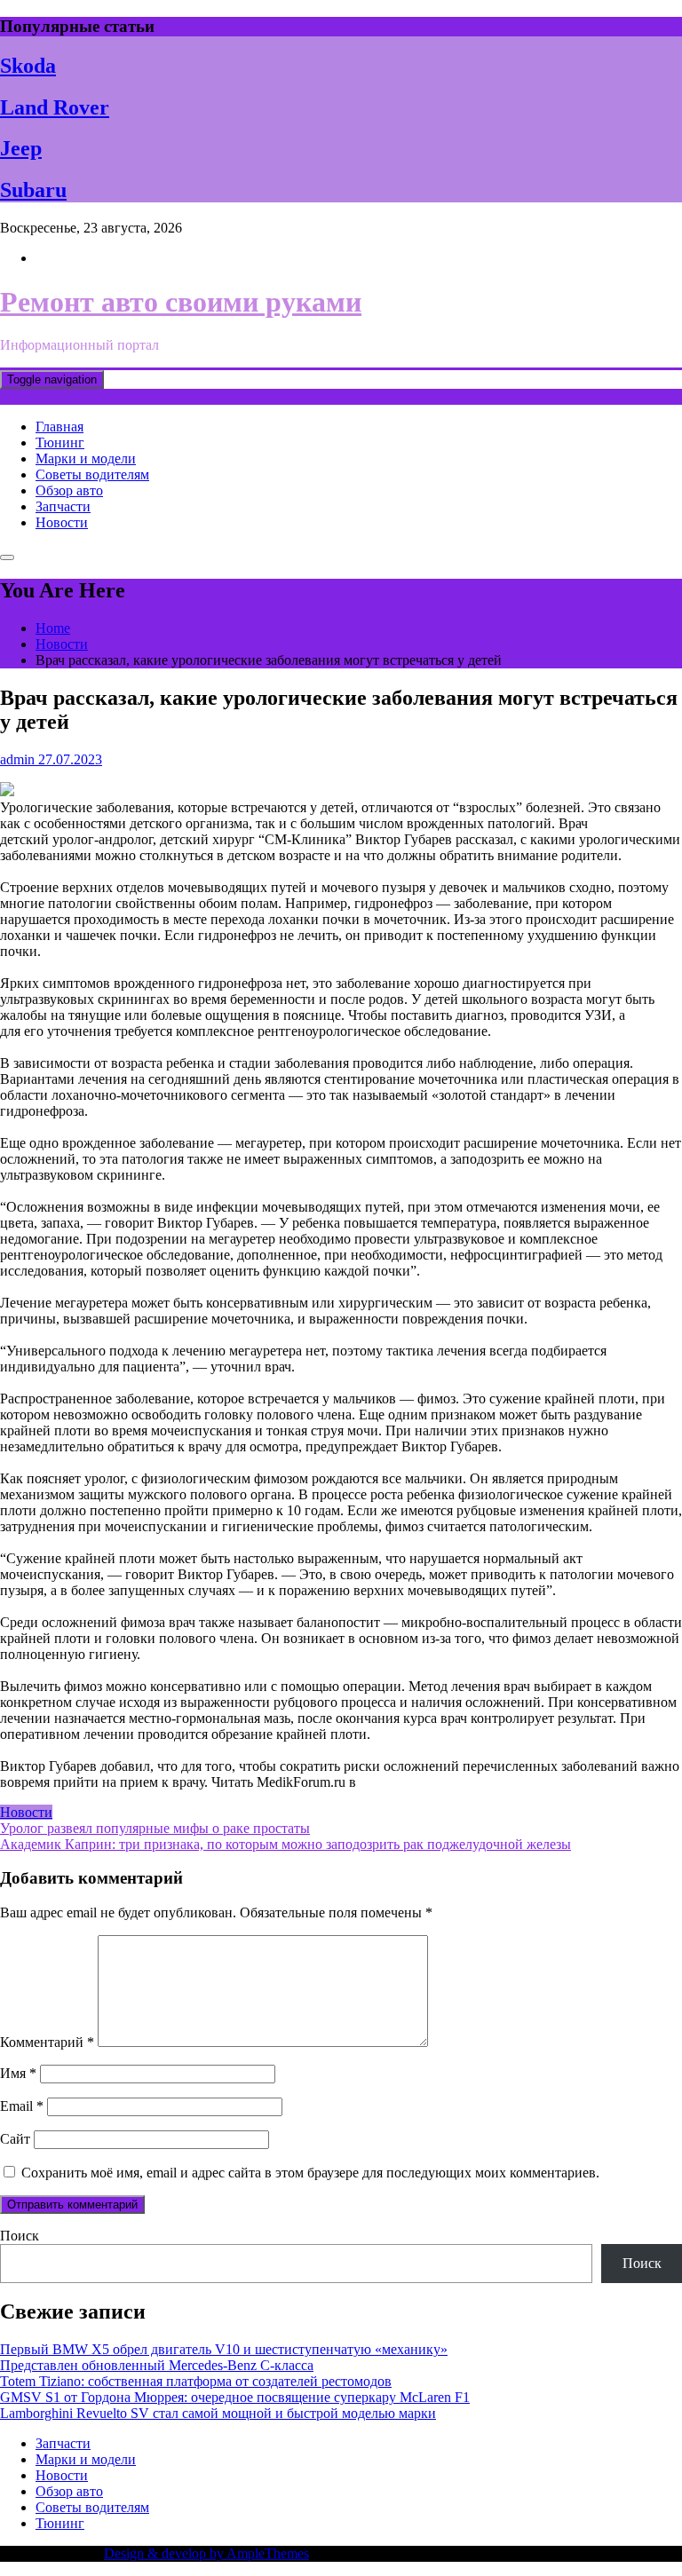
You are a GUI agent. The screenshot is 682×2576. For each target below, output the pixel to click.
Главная (59, 427)
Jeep (21, 148)
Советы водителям (92, 474)
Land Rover (55, 107)
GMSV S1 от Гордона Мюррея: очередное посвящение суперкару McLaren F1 (235, 2397)
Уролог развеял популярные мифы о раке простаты (155, 1828)
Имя (18, 2073)
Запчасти (63, 506)
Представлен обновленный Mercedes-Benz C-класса (157, 2365)
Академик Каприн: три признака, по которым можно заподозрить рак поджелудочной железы (285, 1844)
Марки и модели (86, 458)
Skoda (28, 66)
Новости (62, 522)
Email (22, 2106)
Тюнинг (60, 443)
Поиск (20, 2236)
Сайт (15, 2139)
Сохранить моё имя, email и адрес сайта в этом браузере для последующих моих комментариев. (310, 2173)
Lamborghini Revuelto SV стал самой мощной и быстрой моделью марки (218, 2413)
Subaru (33, 190)
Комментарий (47, 2042)
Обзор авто (69, 490)
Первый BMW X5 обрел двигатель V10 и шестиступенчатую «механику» (224, 2349)
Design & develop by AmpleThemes (206, 2553)
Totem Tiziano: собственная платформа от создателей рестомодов (196, 2381)
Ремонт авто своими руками (181, 302)
